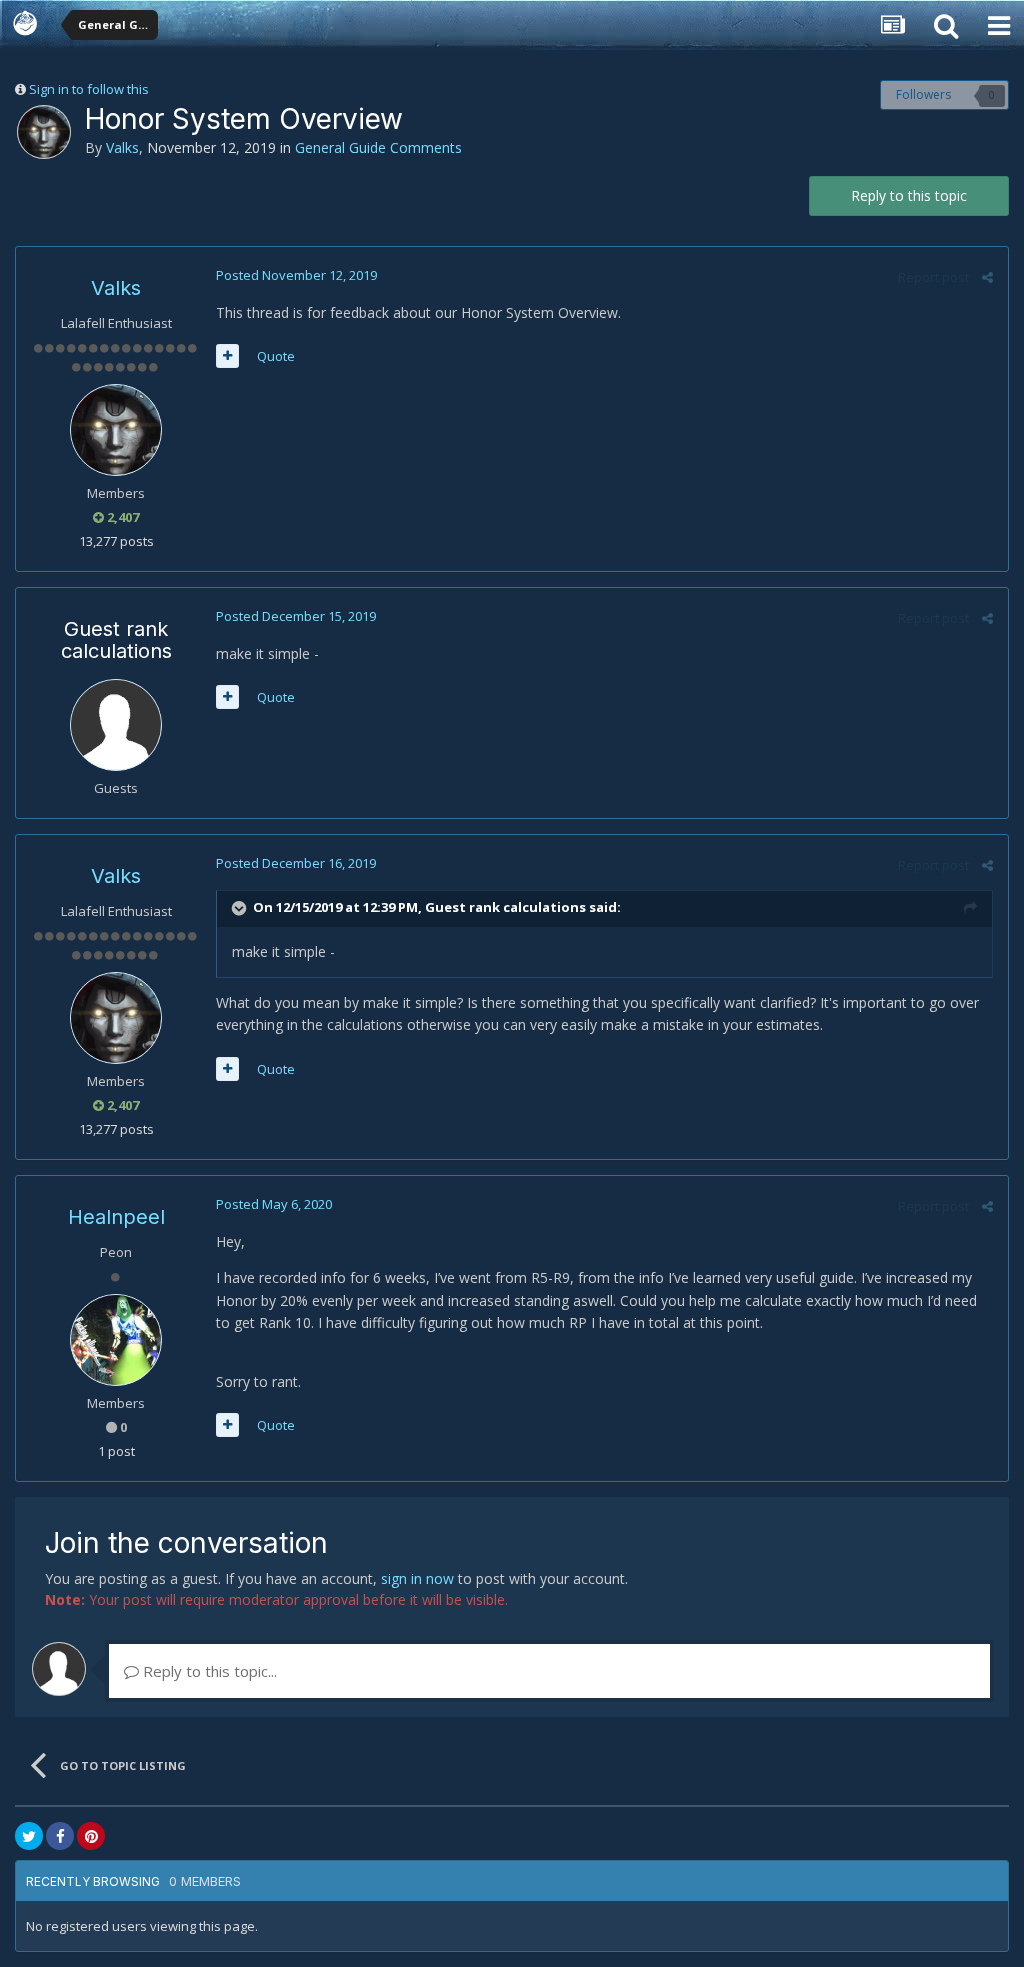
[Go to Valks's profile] (44, 132)
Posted (296, 275)
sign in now (417, 1578)
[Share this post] (987, 277)
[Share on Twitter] (29, 1836)
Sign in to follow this (89, 89)
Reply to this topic (909, 195)
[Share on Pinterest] (91, 1836)
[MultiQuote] (227, 356)
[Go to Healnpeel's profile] (116, 1340)
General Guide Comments (378, 147)
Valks (122, 147)
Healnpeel (116, 1217)
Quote (276, 356)
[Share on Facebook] (60, 1836)
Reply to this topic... (208, 1671)
